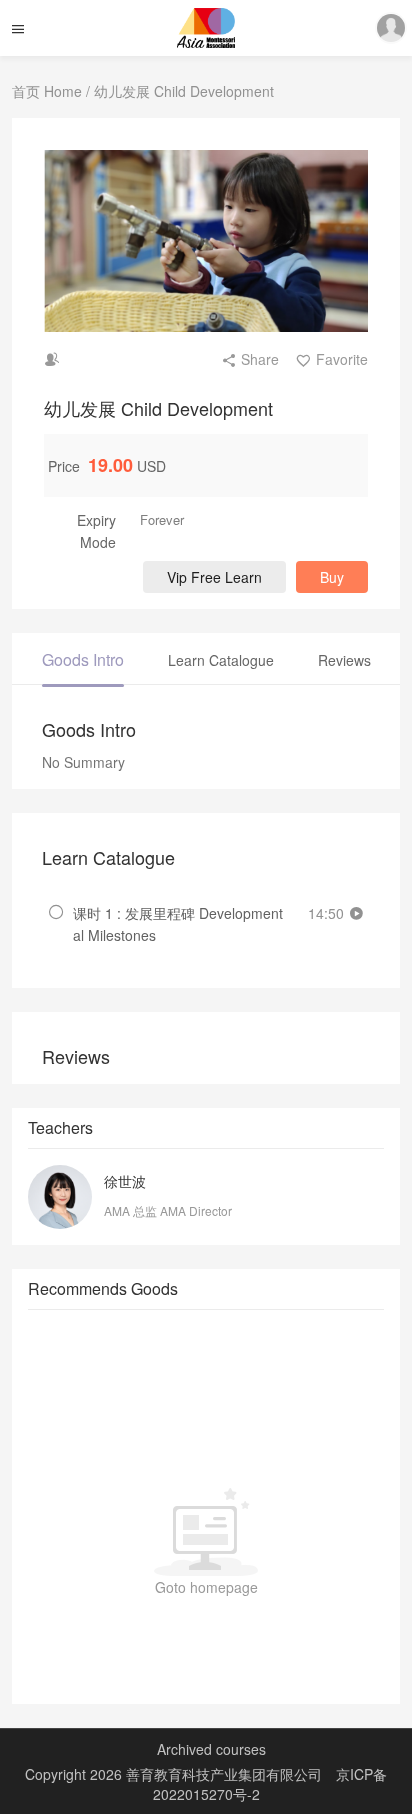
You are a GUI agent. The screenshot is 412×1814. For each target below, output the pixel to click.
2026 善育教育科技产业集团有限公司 (208, 1774)
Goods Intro (83, 659)
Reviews (344, 660)
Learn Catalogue (221, 660)
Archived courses (211, 1749)
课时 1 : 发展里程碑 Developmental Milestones (178, 924)
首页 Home (47, 91)
